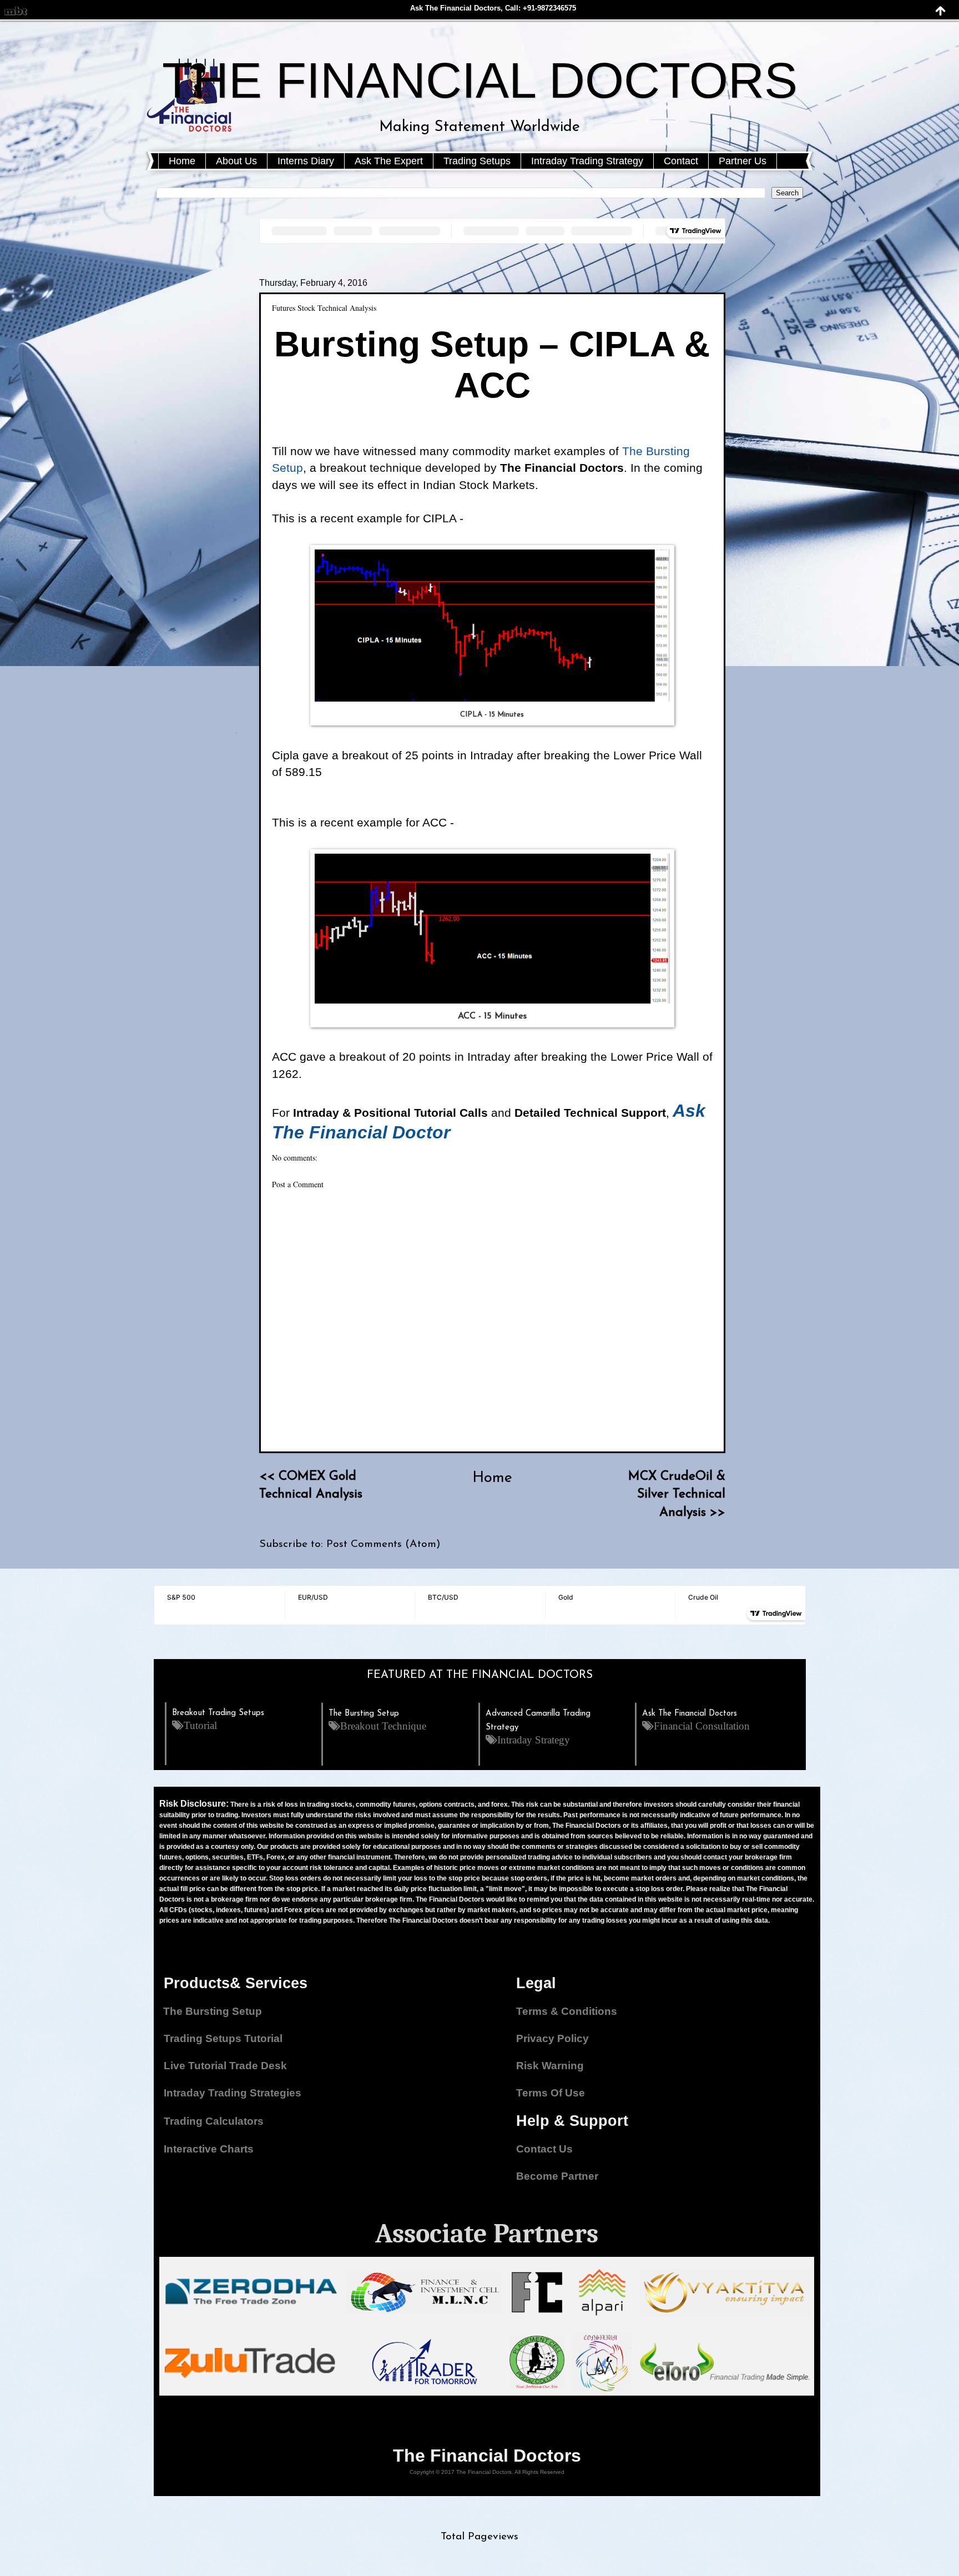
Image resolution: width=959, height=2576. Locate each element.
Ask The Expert (389, 161)
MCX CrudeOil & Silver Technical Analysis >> (677, 1494)
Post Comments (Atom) (383, 1544)
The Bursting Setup (364, 1714)
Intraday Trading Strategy (587, 161)
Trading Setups (477, 161)
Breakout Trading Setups (218, 1713)
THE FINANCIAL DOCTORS (480, 80)
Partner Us (743, 161)
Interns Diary (306, 161)
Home (182, 161)
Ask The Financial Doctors (690, 1714)
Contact (681, 161)
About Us (236, 161)
